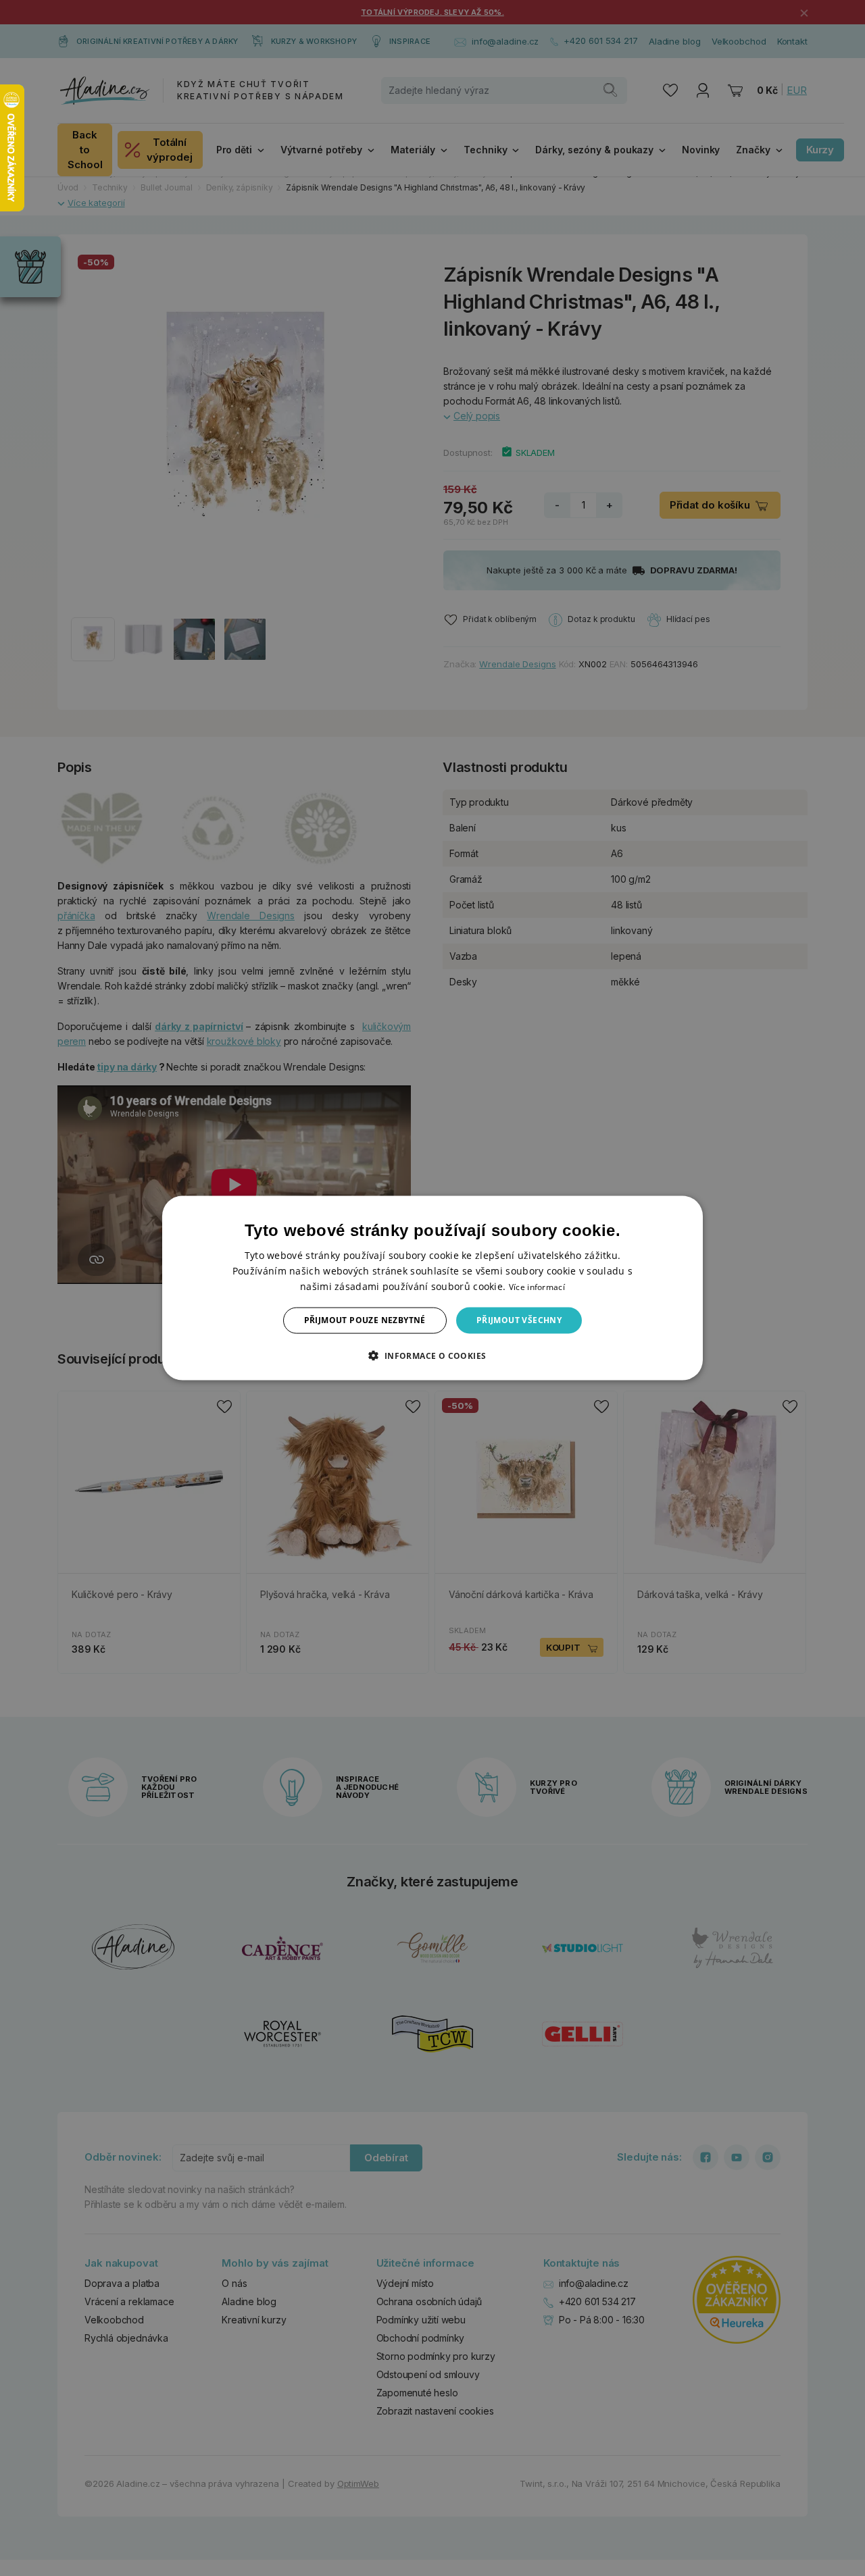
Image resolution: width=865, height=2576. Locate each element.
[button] (432, 1355)
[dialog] (432, 1288)
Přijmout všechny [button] (519, 1320)
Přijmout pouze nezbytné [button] (365, 1320)
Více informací (537, 1287)
